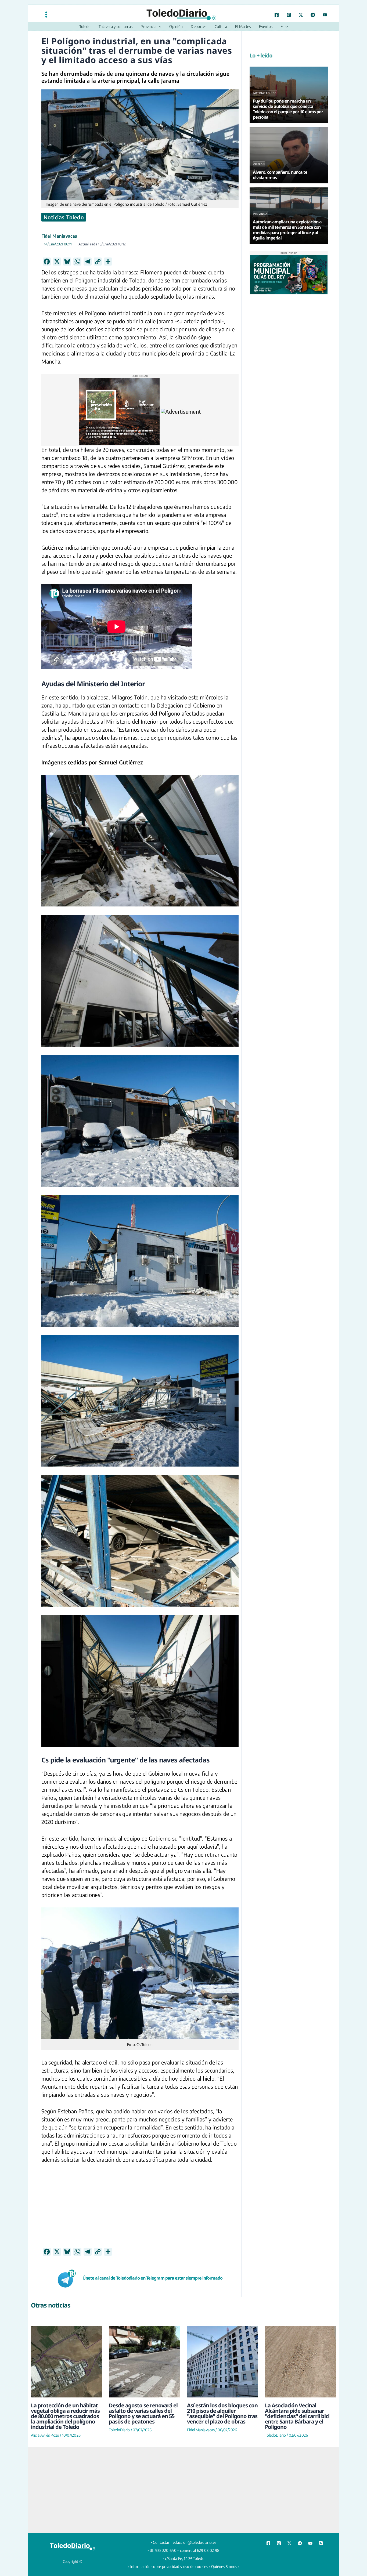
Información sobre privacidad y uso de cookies (169, 2553)
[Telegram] (313, 15)
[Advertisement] (140, 2196)
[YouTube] (325, 15)
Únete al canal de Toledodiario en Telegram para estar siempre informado (152, 2265)
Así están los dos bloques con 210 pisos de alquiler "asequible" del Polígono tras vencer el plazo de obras (222, 2400)
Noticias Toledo (64, 217)
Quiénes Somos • (225, 2553)
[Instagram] (289, 15)
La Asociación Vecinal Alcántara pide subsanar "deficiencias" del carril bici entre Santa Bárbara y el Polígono (297, 2403)
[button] (159, 27)
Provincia (260, 214)
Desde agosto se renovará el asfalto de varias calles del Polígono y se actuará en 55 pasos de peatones (143, 2400)
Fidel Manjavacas (59, 236)
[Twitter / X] (301, 15)
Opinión (259, 164)
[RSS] (321, 2530)
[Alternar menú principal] (46, 14)
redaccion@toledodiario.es (194, 2529)
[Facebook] (277, 15)
